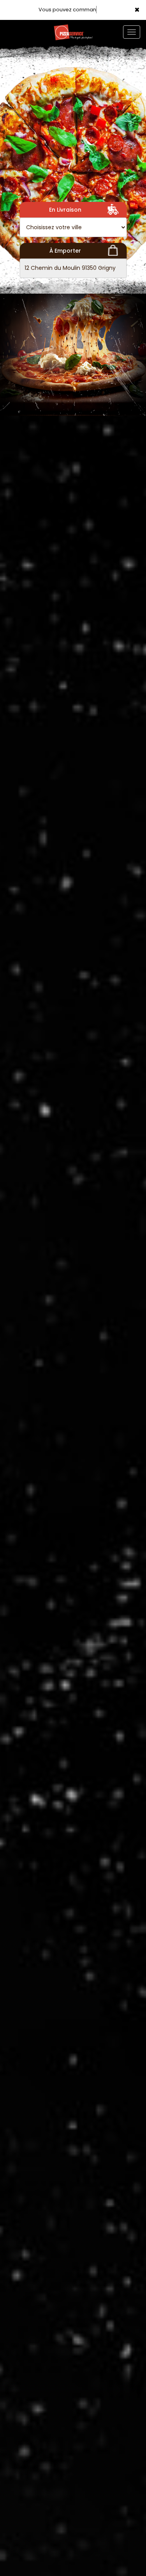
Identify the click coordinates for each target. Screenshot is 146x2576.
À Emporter (65, 251)
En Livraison (65, 210)
